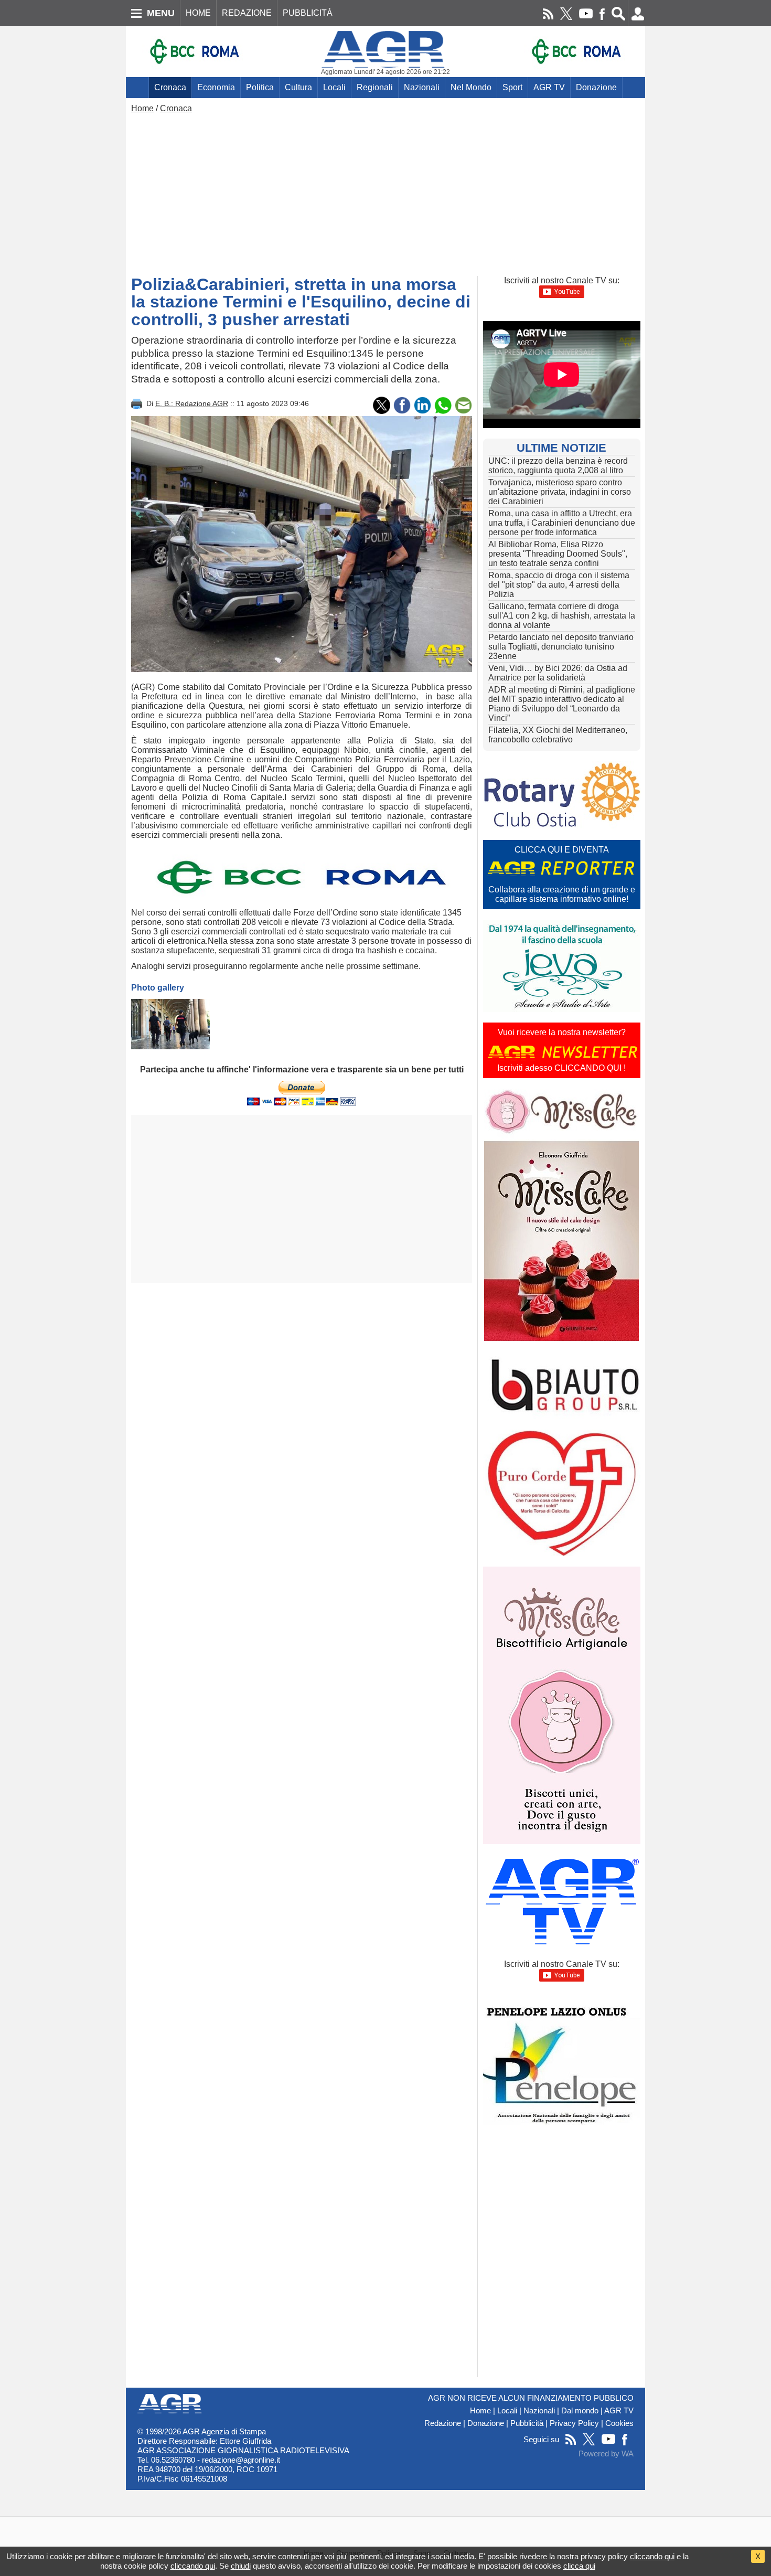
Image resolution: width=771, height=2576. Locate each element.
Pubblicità (527, 2423)
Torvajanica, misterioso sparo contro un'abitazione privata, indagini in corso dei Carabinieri (560, 492)
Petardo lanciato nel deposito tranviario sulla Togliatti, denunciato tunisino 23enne (561, 647)
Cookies (619, 2423)
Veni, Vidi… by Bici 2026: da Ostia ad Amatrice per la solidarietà (558, 673)
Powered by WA (606, 2454)
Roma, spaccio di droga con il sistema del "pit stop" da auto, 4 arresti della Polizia (559, 585)
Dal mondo (580, 2411)
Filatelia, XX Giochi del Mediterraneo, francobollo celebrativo (558, 735)
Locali (334, 87)
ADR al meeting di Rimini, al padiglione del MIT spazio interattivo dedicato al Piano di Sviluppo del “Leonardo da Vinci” (562, 704)
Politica (260, 87)
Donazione (596, 87)
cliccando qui (652, 2556)
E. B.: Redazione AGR (192, 403)
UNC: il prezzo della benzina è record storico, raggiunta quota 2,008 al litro (558, 466)
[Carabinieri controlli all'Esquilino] (170, 1024)
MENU (161, 13)
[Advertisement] (385, 192)
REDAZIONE (247, 13)
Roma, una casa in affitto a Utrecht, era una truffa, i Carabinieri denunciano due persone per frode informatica (562, 523)
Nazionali (422, 87)
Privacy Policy (574, 2423)
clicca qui (579, 2566)
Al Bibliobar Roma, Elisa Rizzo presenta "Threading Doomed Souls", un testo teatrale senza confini (558, 554)
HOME (198, 13)
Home (142, 108)
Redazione (443, 2423)
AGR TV (549, 87)
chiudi (241, 2566)
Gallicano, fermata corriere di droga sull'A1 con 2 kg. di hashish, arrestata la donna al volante (562, 616)
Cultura (298, 87)
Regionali (375, 87)
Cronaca (170, 87)
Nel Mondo (471, 87)
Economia (216, 87)
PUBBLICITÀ (308, 13)
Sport (512, 87)
